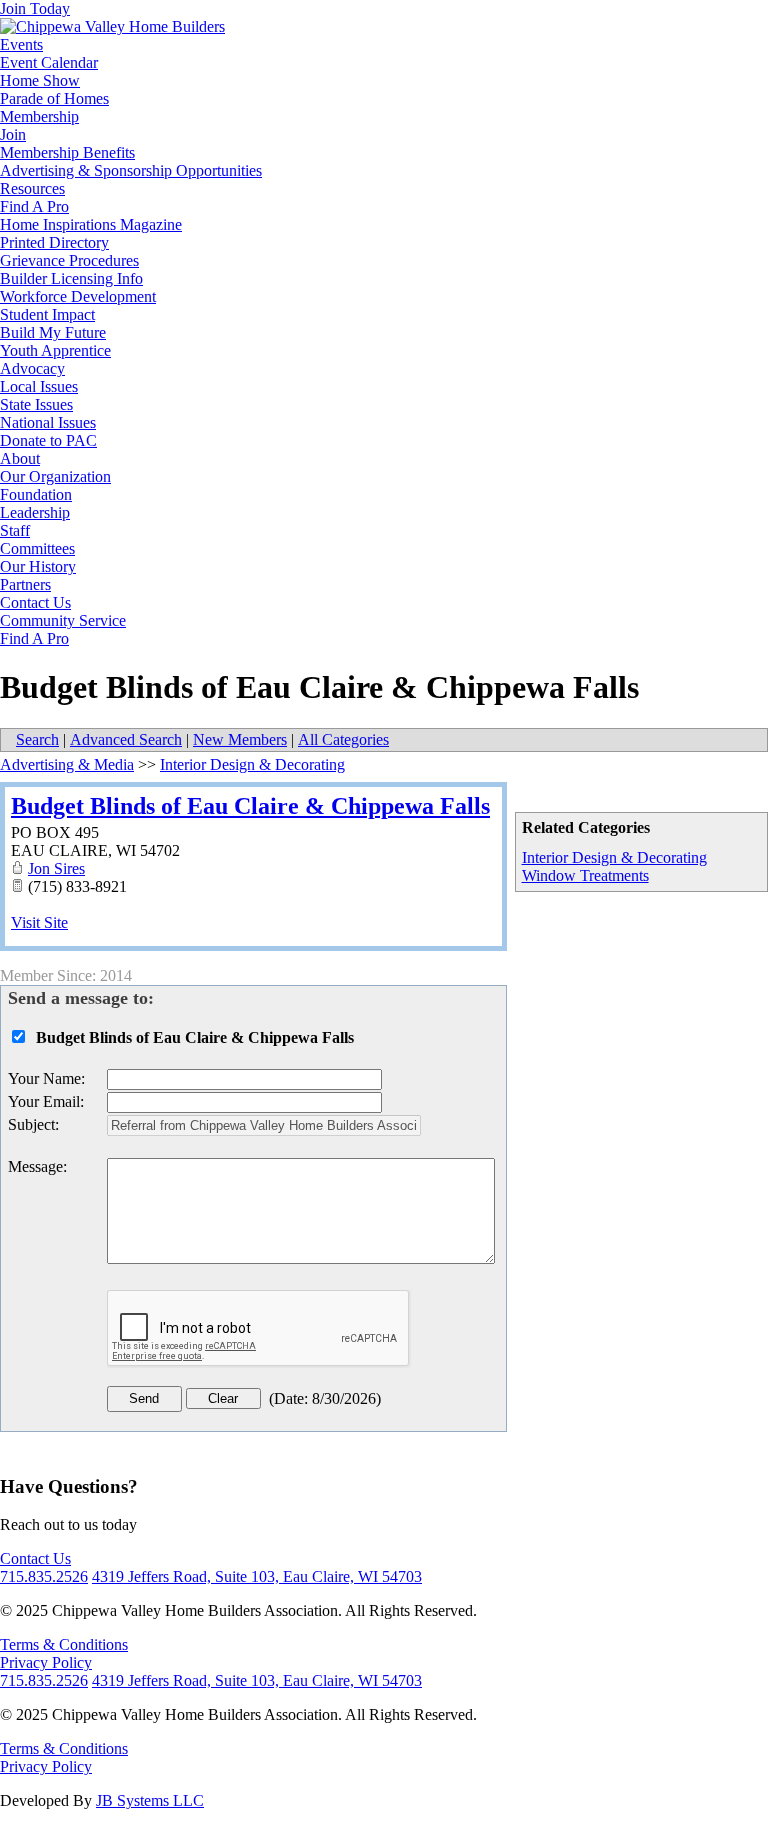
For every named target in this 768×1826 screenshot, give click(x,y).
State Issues (36, 404)
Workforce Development (78, 296)
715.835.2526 (44, 1576)
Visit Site (39, 922)
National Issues (48, 422)
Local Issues (39, 386)
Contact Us (35, 602)
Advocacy (32, 368)
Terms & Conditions (64, 1644)
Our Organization (55, 476)
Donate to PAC (48, 440)
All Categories (343, 739)
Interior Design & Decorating (614, 857)
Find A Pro (34, 206)
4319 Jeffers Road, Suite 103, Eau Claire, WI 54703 (257, 1576)
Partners (25, 584)
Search (37, 739)
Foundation (36, 494)
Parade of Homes (54, 98)
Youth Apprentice (55, 350)
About (20, 458)
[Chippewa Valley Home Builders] (112, 26)
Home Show (40, 80)
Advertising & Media (67, 764)
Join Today (35, 8)
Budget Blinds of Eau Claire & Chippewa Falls (250, 806)
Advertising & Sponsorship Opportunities (131, 170)
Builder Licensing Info (71, 278)
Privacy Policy (46, 1662)
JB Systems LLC (150, 1800)
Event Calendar (49, 62)
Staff (15, 530)
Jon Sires (56, 868)
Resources (32, 188)
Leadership (35, 512)
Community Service (63, 620)
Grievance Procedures (69, 260)
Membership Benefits (67, 152)
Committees (37, 548)
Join (13, 134)
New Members (240, 739)
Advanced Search (126, 739)
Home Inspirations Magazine (91, 224)
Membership (39, 116)
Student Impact (47, 314)
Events (21, 44)
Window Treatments (585, 875)
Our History (38, 566)
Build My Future (53, 332)
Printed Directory (54, 242)
